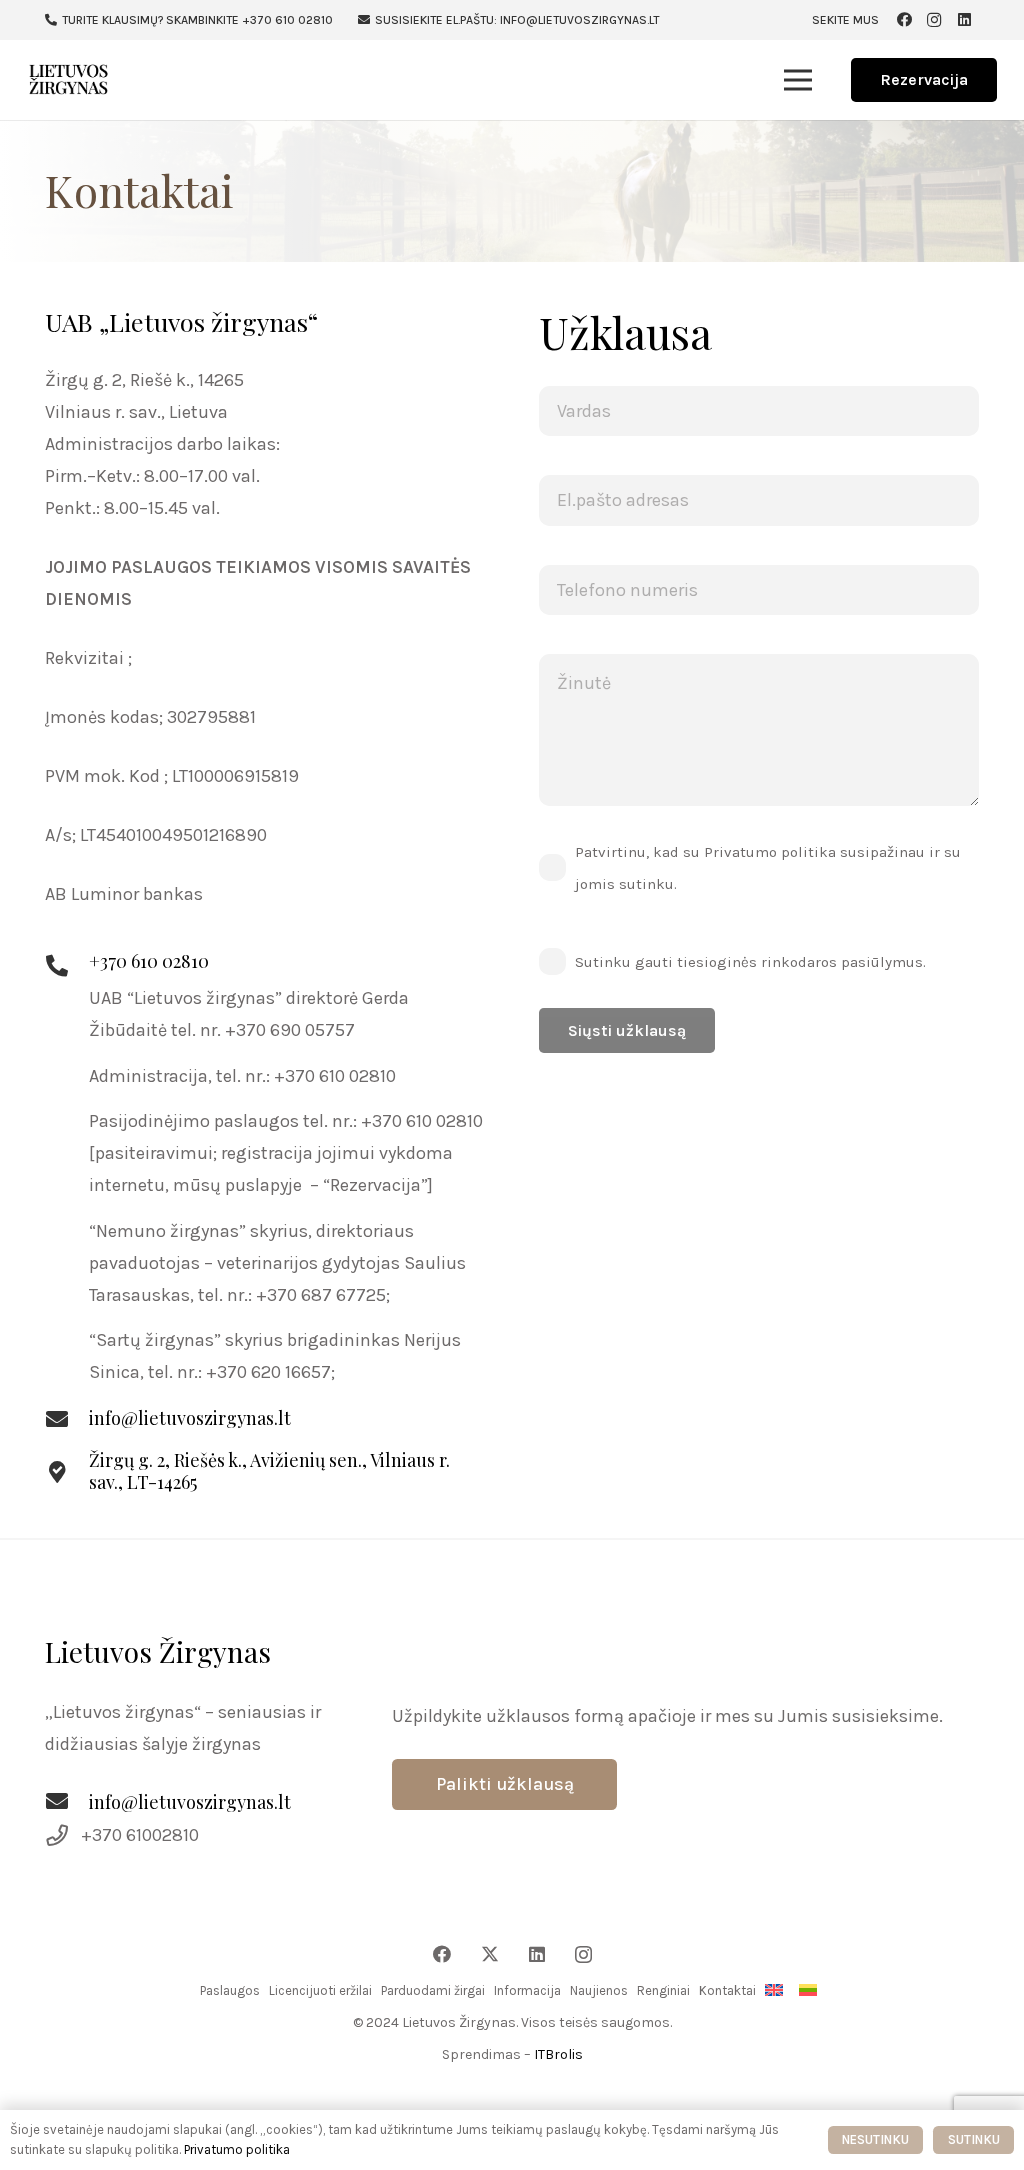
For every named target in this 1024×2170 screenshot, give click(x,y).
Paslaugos (230, 1990)
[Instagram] (934, 20)
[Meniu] (797, 80)
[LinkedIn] (964, 20)
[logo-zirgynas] (68, 80)
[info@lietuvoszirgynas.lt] (67, 1803)
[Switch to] (777, 1990)
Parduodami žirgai (433, 1990)
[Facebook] (904, 20)
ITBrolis (558, 2054)
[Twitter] (490, 1954)
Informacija (527, 1990)
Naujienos (599, 1990)
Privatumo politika (237, 2149)
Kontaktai (727, 1990)
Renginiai (663, 1990)
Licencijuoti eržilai (320, 1990)
